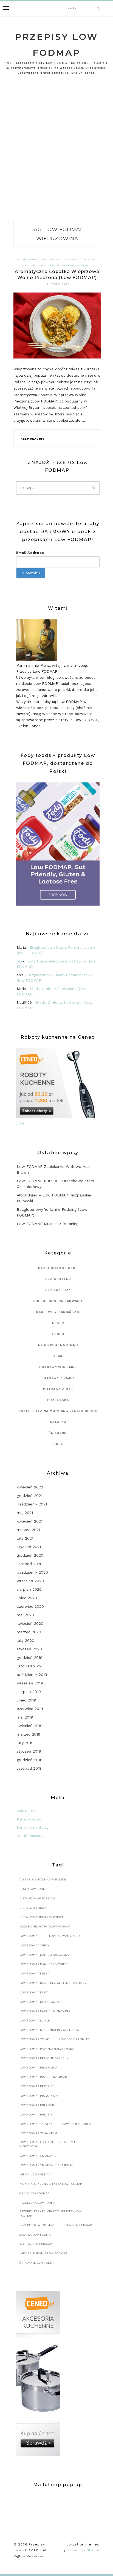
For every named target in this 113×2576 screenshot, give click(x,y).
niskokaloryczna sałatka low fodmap (51, 2184)
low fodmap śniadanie (38, 2156)
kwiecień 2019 (30, 1726)
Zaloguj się (26, 1811)
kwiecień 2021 (29, 1521)
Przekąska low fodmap (38, 2203)
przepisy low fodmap (37, 2225)
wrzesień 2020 (30, 1581)
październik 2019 (32, 1675)
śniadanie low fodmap (38, 2263)
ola (19, 961)
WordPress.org (30, 1836)
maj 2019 (25, 1717)
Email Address (30, 553)
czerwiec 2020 (30, 1606)
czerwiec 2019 (30, 1709)
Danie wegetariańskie (58, 1312)
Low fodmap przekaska (38, 2068)
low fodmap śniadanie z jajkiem (46, 2165)
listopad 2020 (30, 1564)
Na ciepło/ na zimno (81, 259)
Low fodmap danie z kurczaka (44, 1955)
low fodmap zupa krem (38, 2133)
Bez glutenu (27, 259)
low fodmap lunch (35, 2021)
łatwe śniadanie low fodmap (43, 2253)
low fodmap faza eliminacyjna (45, 2011)
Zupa (58, 1444)
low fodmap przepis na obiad (43, 2077)
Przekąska (58, 1400)
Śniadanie (58, 1433)
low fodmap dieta (34, 1992)
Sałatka (58, 1422)
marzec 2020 (29, 1632)
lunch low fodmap (35, 2174)
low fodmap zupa (77, 2124)
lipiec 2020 (27, 1598)
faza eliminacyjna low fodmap (45, 1927)
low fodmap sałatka (36, 2124)
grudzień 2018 (30, 1760)
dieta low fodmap (34, 1908)
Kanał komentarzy (33, 1828)
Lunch (58, 1334)
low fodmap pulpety (36, 2115)
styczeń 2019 (29, 1751)
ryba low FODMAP (78, 2225)
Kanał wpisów (29, 1819)
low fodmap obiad (34, 2039)
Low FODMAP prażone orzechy (44, 2058)
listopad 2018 (29, 1768)
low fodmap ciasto (64, 1936)
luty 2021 (25, 1538)
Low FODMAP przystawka (39, 2096)
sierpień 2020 (29, 1589)
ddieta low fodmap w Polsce (43, 1879)
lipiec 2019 (26, 1700)
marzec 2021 (28, 1530)
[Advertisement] (56, 150)
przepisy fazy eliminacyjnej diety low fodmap (51, 2214)
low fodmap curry (34, 1945)
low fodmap (29, 1936)
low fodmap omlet (74, 2039)
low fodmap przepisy (37, 2086)
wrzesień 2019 (30, 1683)
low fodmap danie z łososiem (43, 1964)
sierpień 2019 (29, 1692)
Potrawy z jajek (58, 1378)
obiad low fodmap (34, 2193)
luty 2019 (25, 1743)
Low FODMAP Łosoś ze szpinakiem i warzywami (47, 2144)
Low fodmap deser (34, 1974)
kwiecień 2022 (30, 1487)
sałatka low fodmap (36, 2235)
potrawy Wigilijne (58, 1367)
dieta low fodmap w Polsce (42, 1917)
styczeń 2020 (29, 1649)
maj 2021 (25, 1513)
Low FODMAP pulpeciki (37, 2105)
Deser (58, 1323)
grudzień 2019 (30, 1657)
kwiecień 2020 (30, 1623)
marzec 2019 (29, 1734)
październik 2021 (32, 1504)
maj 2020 (25, 1615)
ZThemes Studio (83, 2550)
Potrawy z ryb (58, 1389)
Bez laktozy (51, 259)
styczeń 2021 (29, 1547)
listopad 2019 (29, 1666)
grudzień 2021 (29, 1496)
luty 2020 (26, 1640)
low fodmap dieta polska (40, 2002)
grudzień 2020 (30, 1555)
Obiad (24, 266)
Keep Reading (33, 439)
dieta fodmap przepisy (38, 1898)
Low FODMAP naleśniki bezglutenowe (51, 2030)
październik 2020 (32, 1572)
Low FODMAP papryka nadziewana (47, 2049)
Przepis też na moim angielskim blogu (64, 266)
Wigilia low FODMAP (36, 2244)
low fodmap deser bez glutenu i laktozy (53, 1983)
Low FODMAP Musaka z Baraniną (48, 1224)
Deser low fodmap (34, 1889)
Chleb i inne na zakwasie (58, 1301)
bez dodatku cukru (58, 1268)
